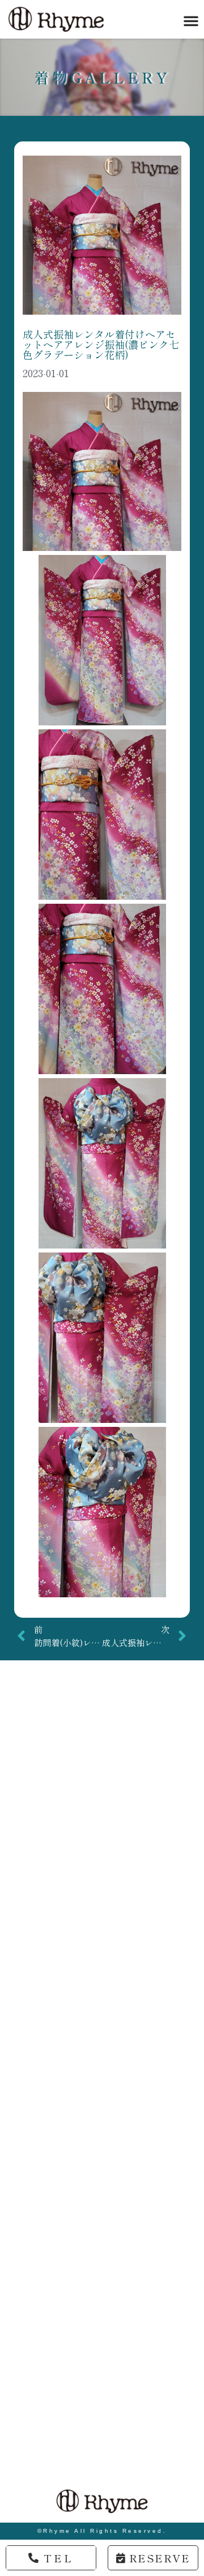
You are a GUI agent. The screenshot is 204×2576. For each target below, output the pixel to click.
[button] (191, 20)
